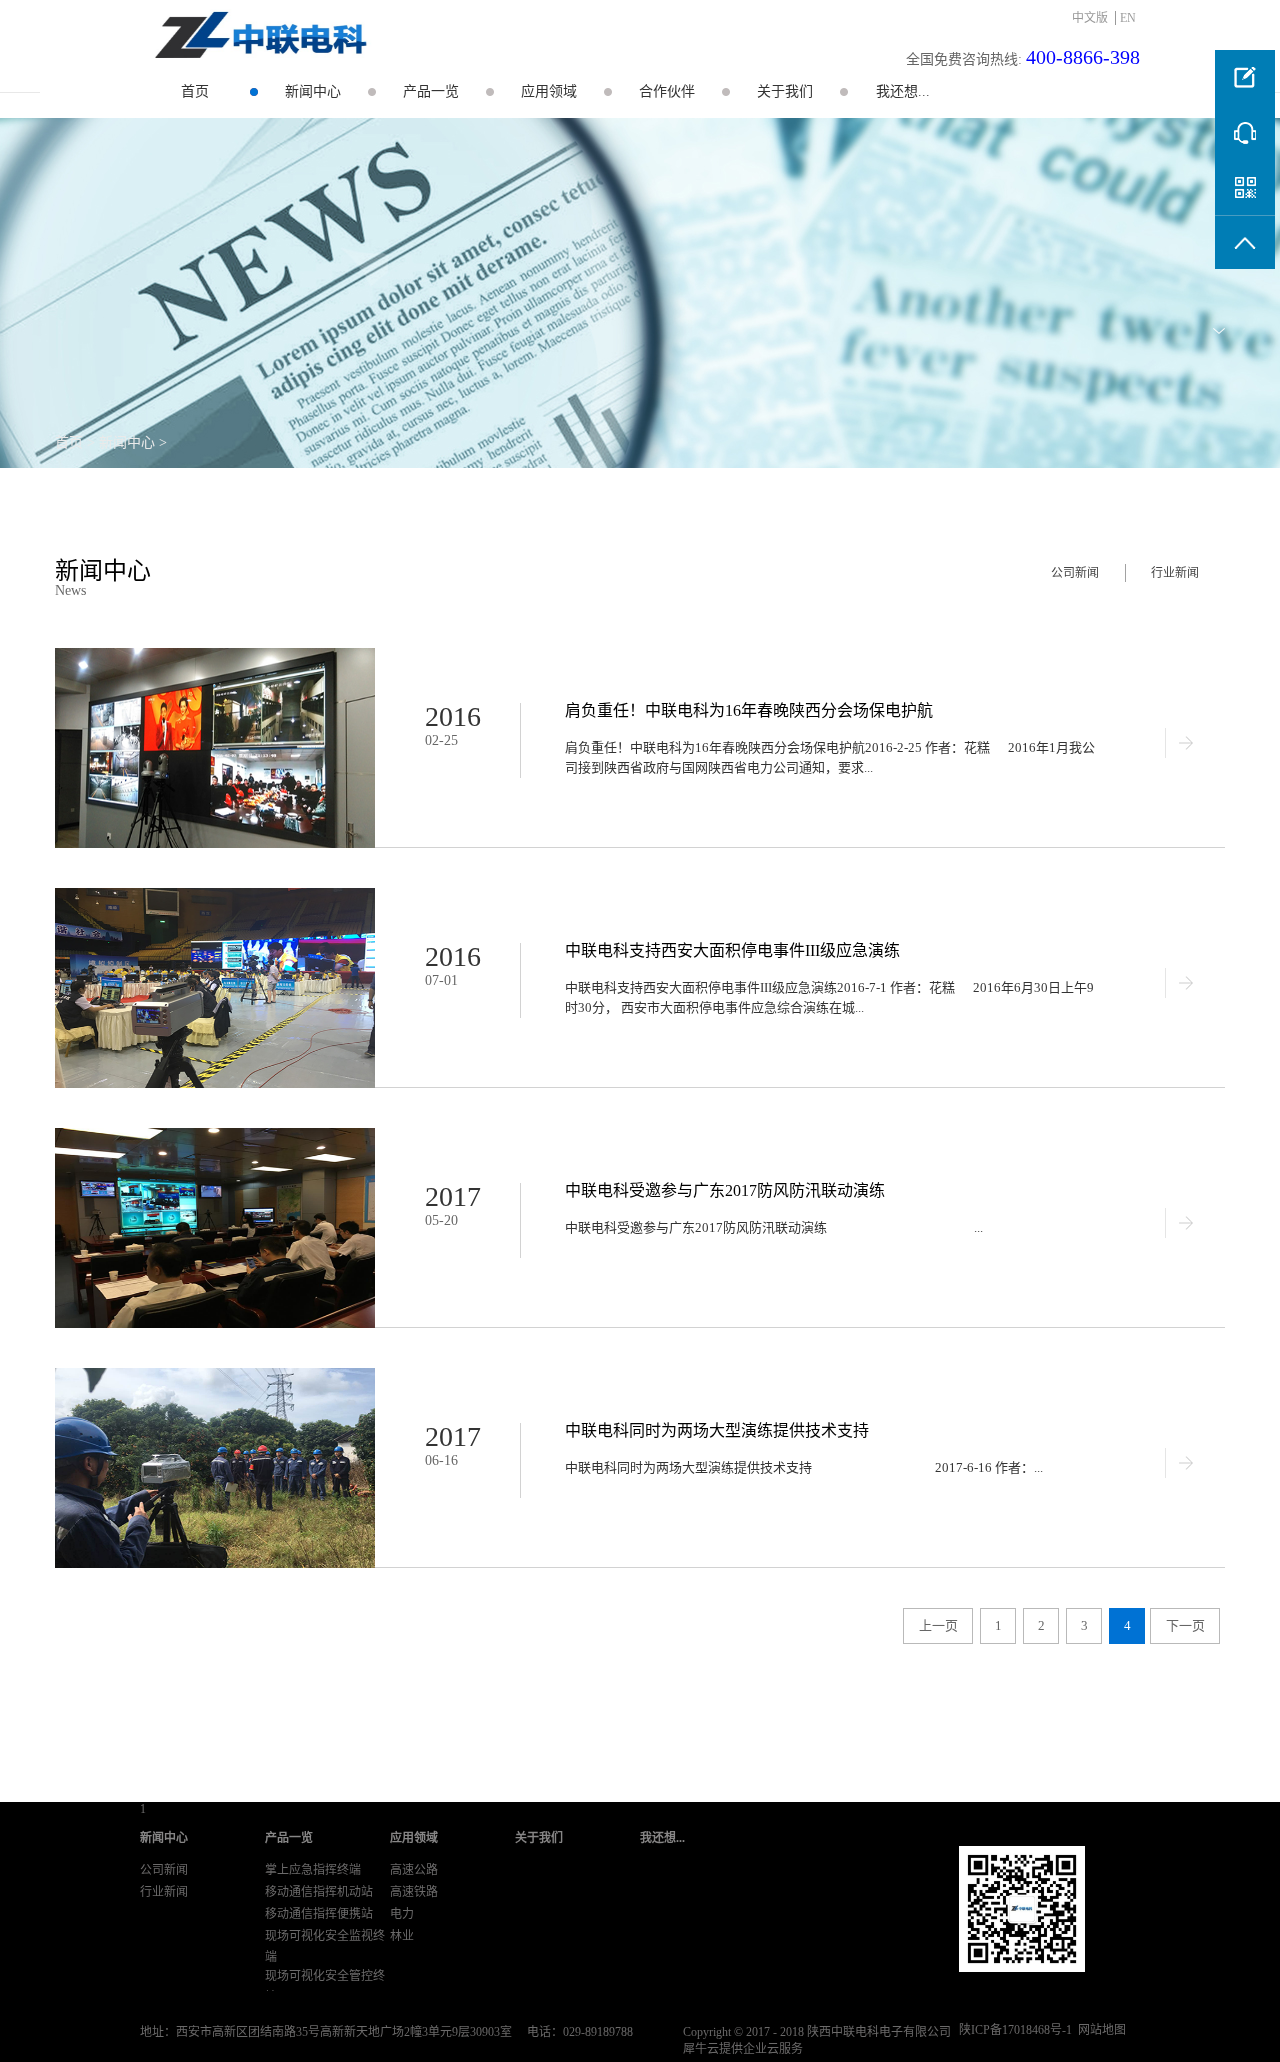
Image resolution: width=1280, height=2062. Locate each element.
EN (1128, 18)
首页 (195, 91)
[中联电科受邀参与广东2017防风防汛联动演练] (215, 1136)
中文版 (1090, 18)
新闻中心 (127, 442)
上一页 (938, 1625)
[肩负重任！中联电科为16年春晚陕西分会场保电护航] (215, 656)
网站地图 (1099, 2030)
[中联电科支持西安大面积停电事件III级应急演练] (215, 896)
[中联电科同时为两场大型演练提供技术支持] (215, 1376)
